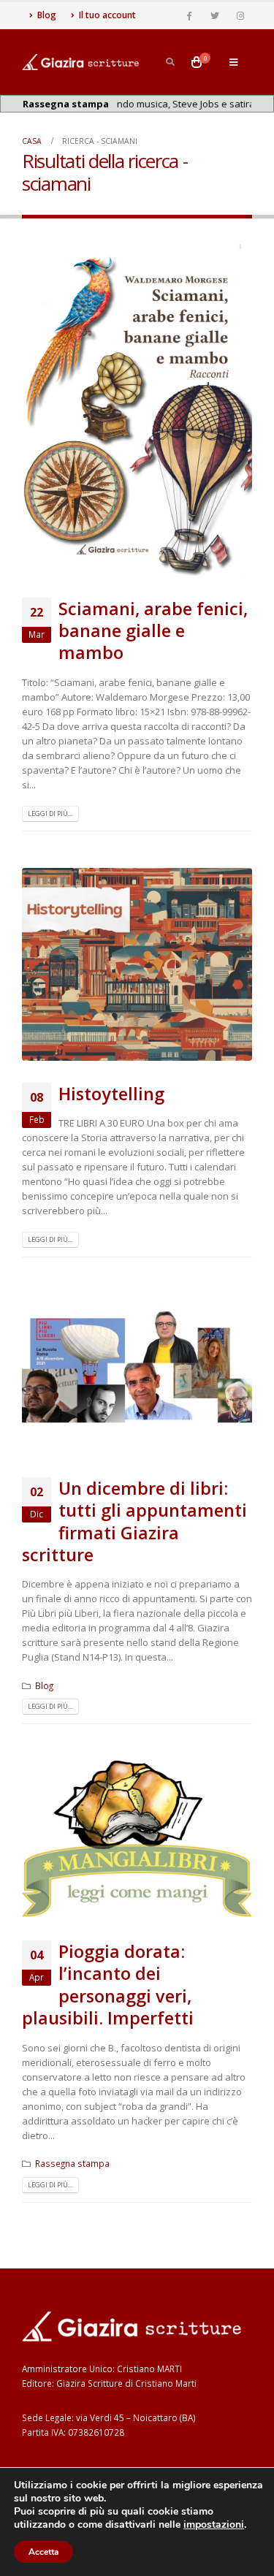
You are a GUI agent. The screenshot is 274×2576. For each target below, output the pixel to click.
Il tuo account (107, 15)
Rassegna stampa (72, 2163)
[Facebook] (189, 15)
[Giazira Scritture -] (80, 62)
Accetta (43, 2552)
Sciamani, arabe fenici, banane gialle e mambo (153, 631)
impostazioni (214, 2525)
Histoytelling (111, 1094)
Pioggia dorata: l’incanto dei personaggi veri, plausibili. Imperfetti (108, 1985)
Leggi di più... (50, 813)
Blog (47, 15)
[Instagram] (240, 15)
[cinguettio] (215, 15)
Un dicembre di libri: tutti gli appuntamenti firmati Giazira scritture (134, 1521)
